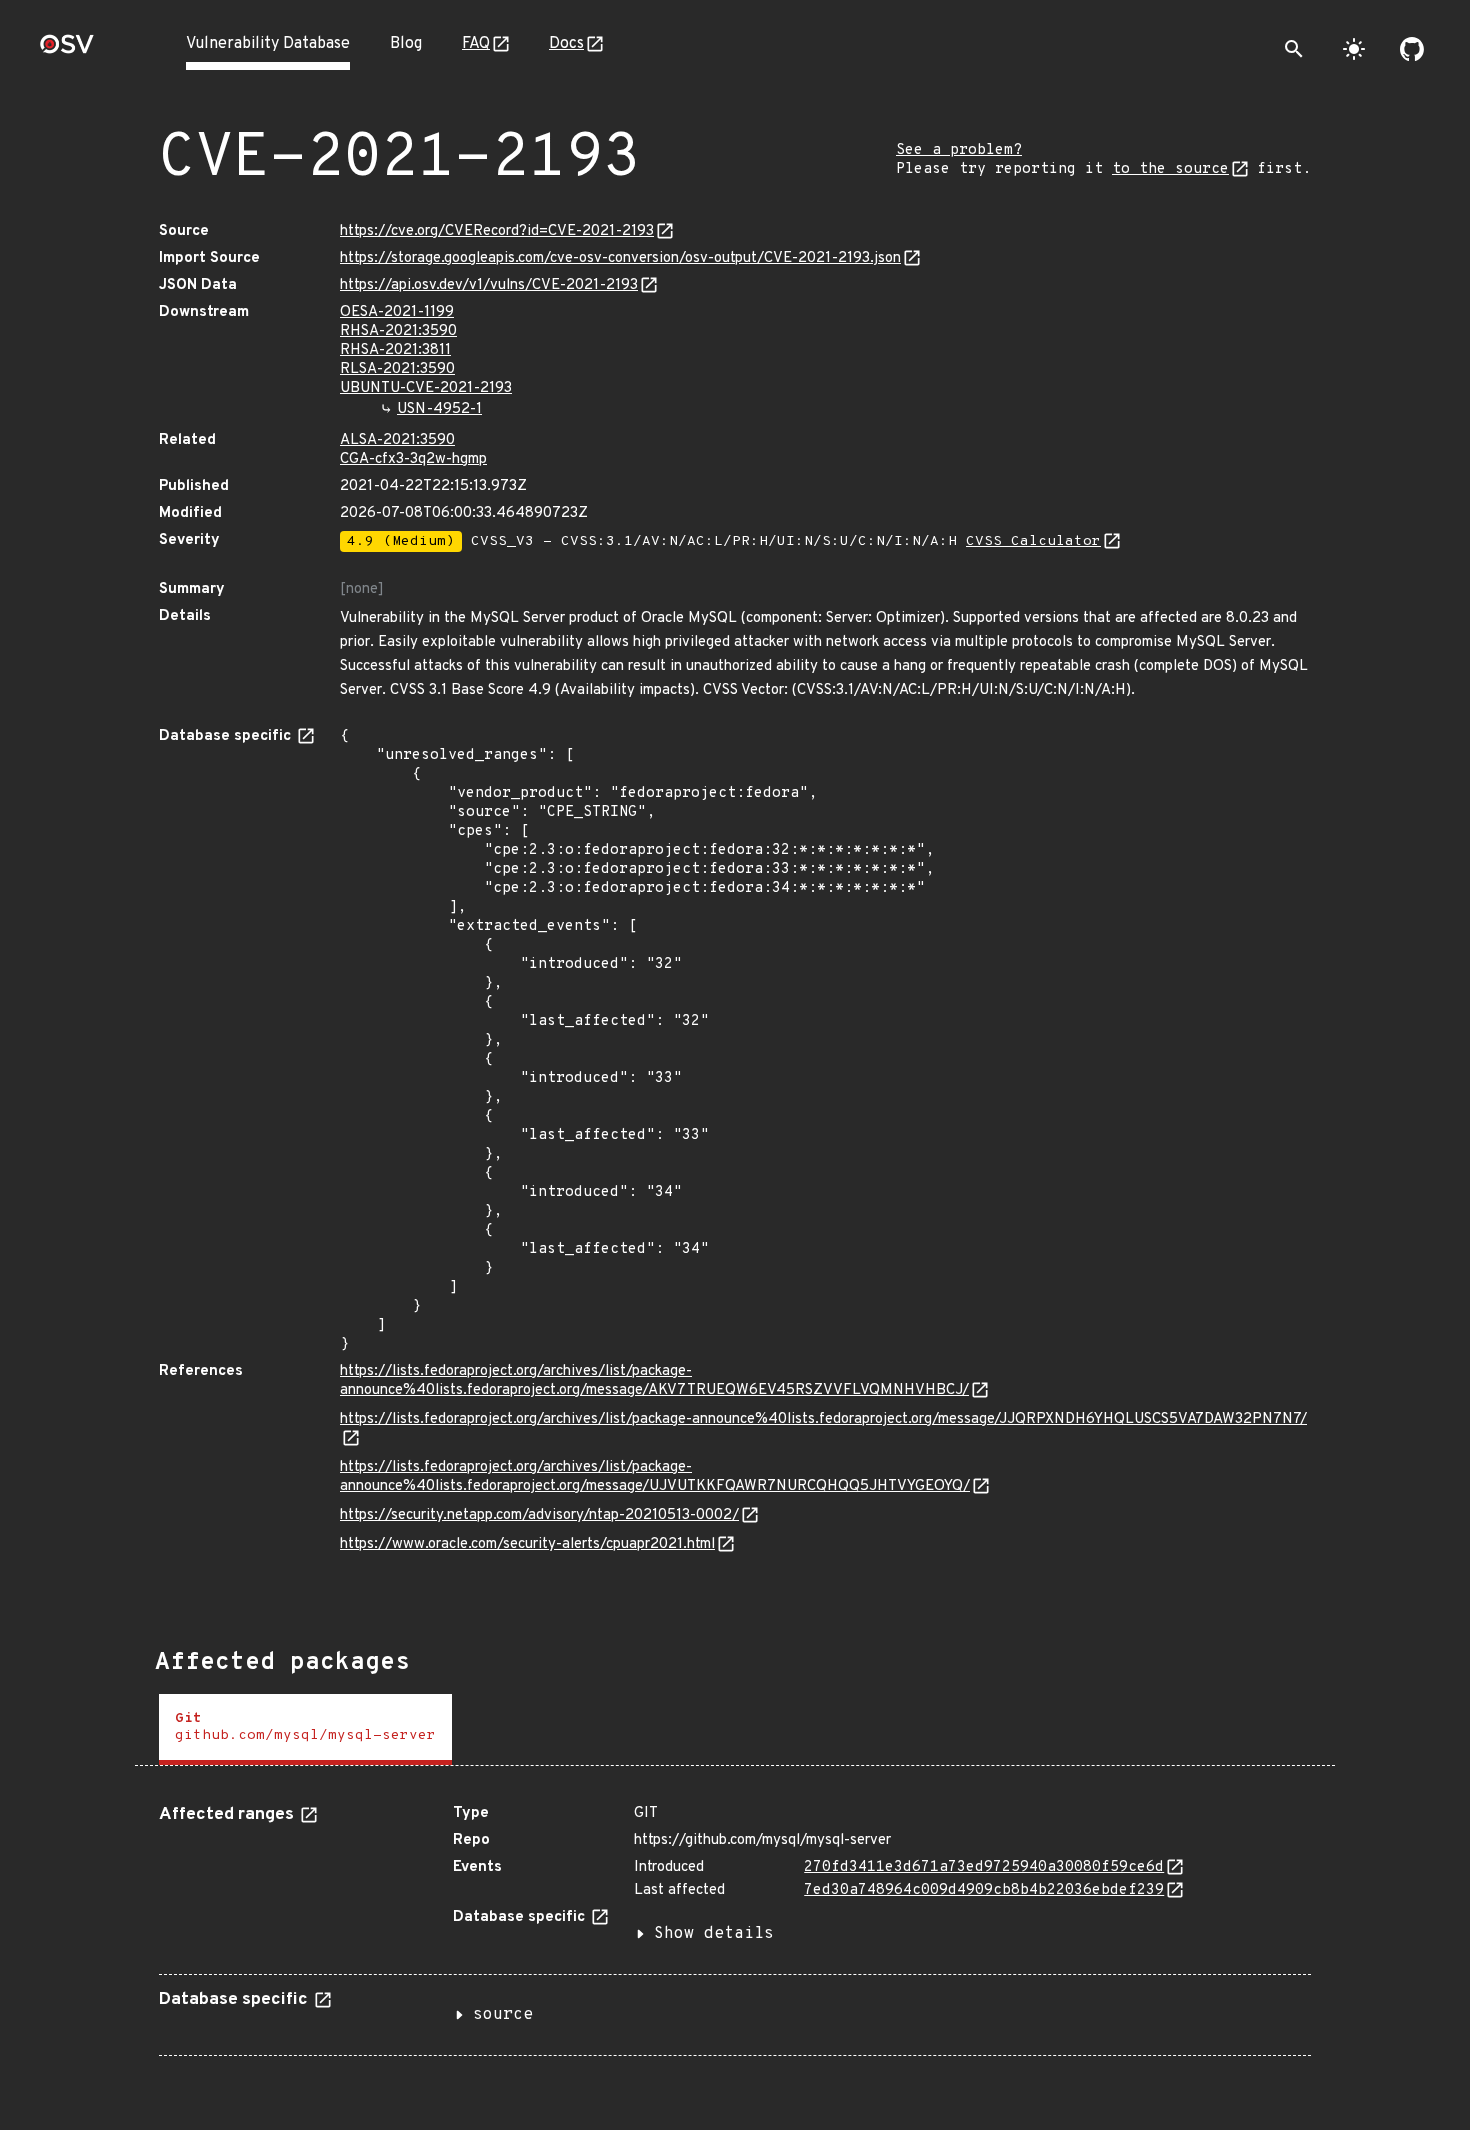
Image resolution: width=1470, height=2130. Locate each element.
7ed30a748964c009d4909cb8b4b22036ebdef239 (984, 1890)
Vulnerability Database (268, 44)
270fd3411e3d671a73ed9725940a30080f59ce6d (984, 1867)
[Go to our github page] (1412, 49)
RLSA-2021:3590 (397, 369)
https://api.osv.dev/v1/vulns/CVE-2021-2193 (489, 285)
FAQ (476, 44)
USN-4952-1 (439, 409)
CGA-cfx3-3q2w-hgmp (413, 459)
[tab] (305, 1729)
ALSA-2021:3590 (397, 440)
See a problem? (959, 150)
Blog (406, 44)
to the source (1170, 169)
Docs (566, 44)
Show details (714, 1934)
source (503, 2015)
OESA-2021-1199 (397, 312)
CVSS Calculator (1033, 541)
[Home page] (67, 50)
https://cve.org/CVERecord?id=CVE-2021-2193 (497, 231)
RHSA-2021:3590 (398, 331)
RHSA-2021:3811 (395, 350)
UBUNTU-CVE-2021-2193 (426, 388)
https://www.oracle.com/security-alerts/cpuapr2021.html (527, 1544)
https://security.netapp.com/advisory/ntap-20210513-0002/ (539, 1515)
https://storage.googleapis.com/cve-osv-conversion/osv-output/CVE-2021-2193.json (620, 258)
